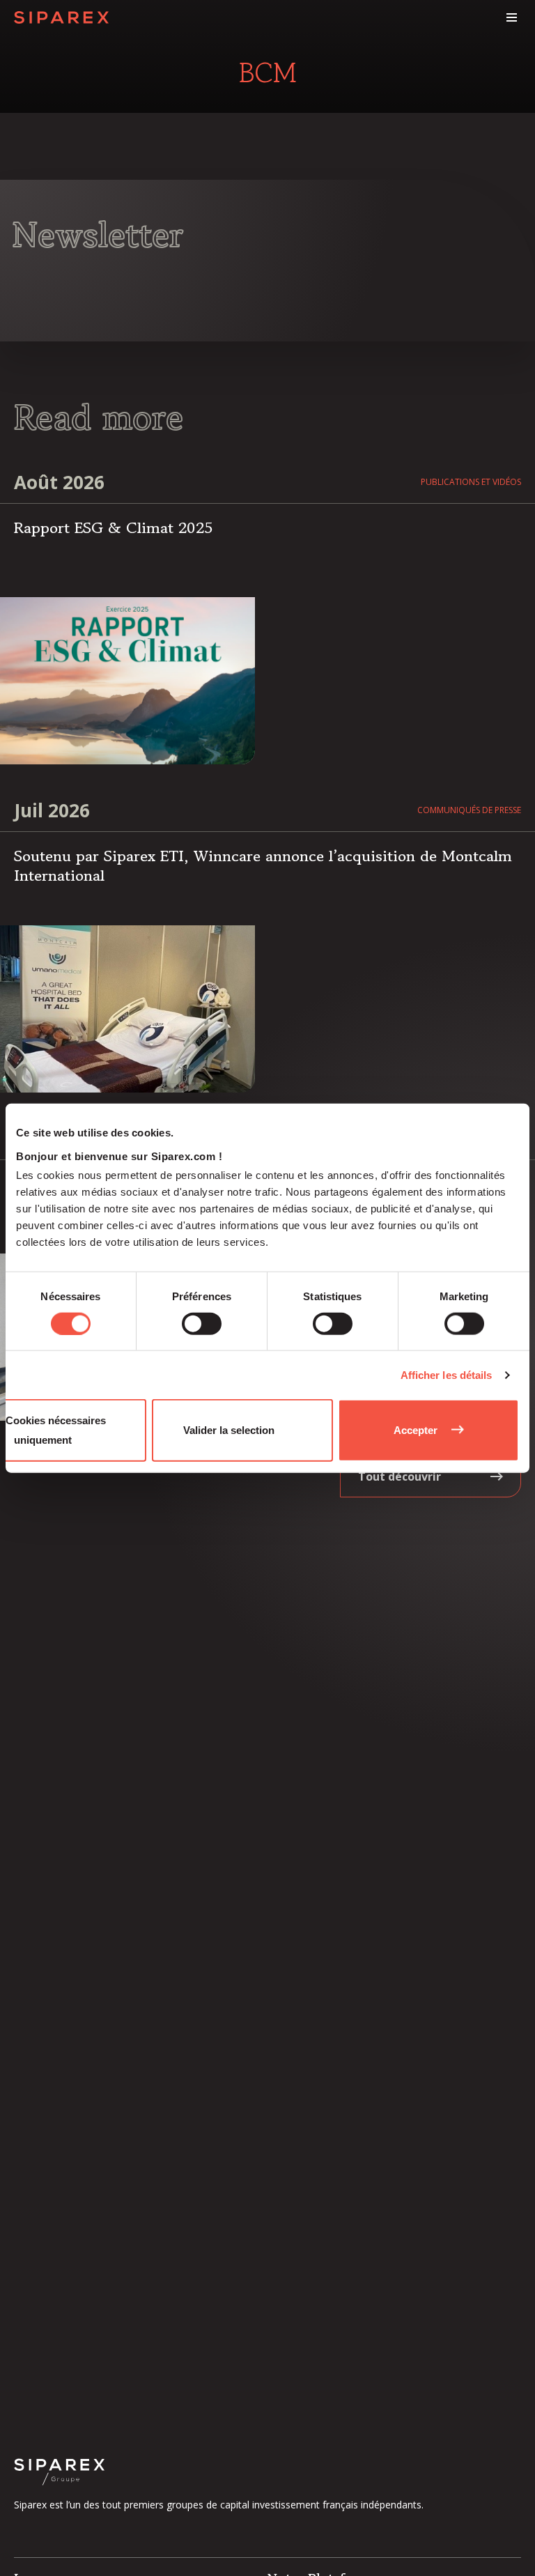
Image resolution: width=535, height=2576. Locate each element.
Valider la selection (229, 1430)
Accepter (416, 1430)
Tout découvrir (400, 1476)
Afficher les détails (447, 1374)
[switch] (202, 1323)
